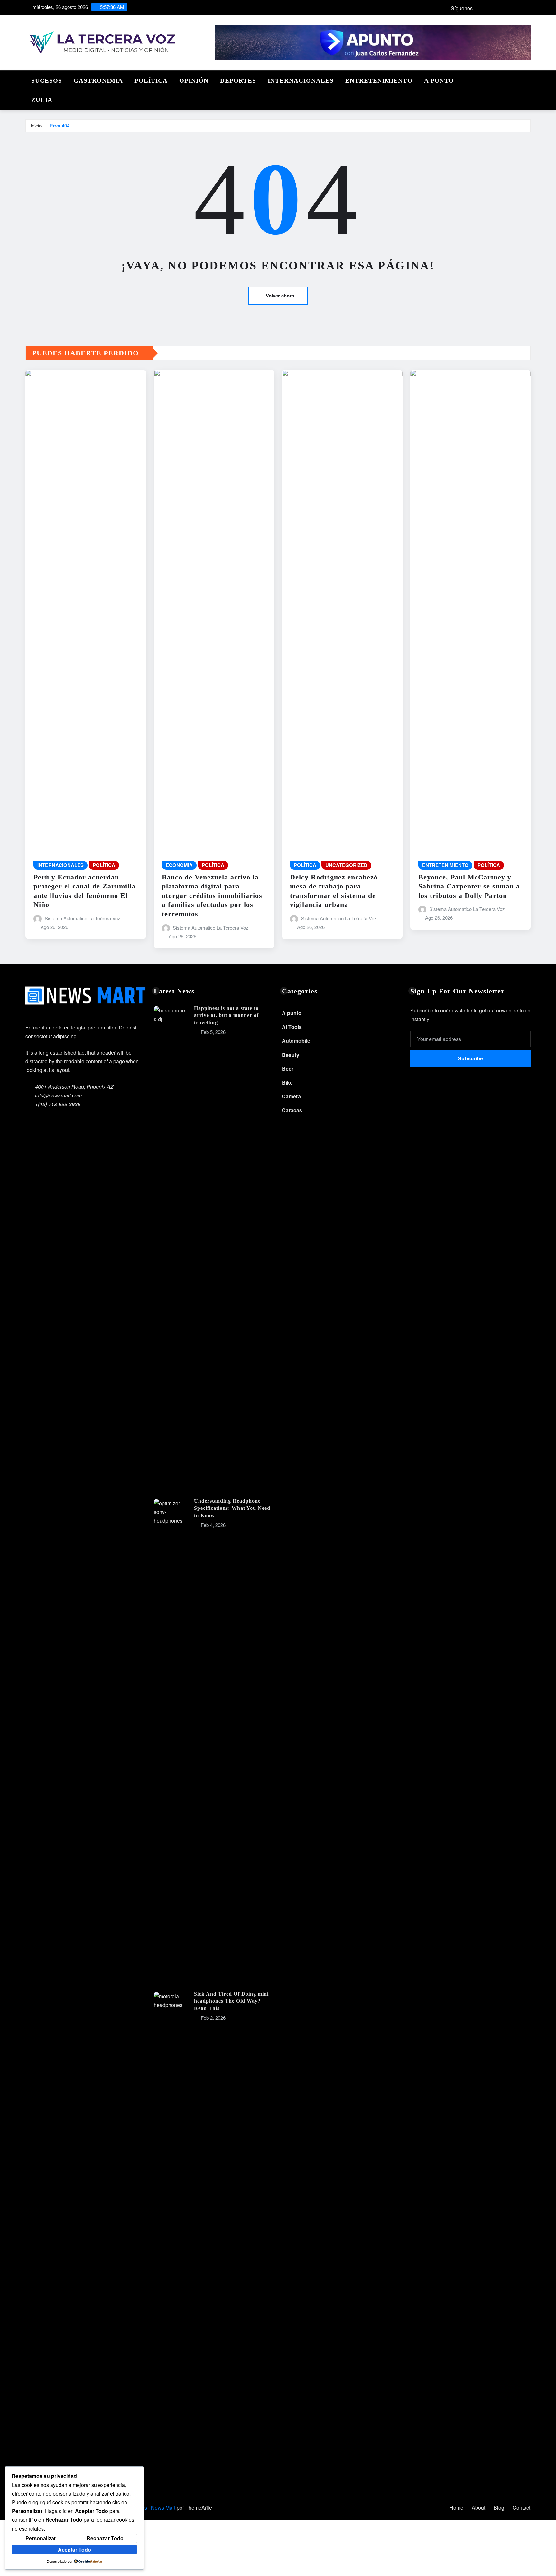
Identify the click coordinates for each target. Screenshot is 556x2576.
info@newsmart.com (58, 1095)
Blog (499, 2508)
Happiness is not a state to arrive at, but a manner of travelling (226, 1015)
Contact (521, 2508)
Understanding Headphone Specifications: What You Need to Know (232, 1508)
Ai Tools (292, 1027)
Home (456, 2508)
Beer (288, 1069)
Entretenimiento (379, 81)
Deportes (238, 81)
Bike (287, 1082)
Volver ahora (280, 296)
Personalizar (41, 2538)
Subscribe (470, 1058)
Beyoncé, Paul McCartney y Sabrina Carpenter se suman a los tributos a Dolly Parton (469, 886)
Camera (291, 1096)
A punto (439, 81)
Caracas (292, 1110)
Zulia (42, 100)
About (478, 2508)
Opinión (194, 81)
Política (151, 81)
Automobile (296, 1041)
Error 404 (60, 125)
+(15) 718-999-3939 (58, 1104)
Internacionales (301, 81)
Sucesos (47, 81)
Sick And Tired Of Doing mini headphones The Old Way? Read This (231, 2001)
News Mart (163, 2508)
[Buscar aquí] (529, 79)
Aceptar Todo (74, 2549)
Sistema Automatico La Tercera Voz (83, 918)
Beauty (291, 1055)
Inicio (36, 125)
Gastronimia (98, 81)
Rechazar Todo (105, 2538)
